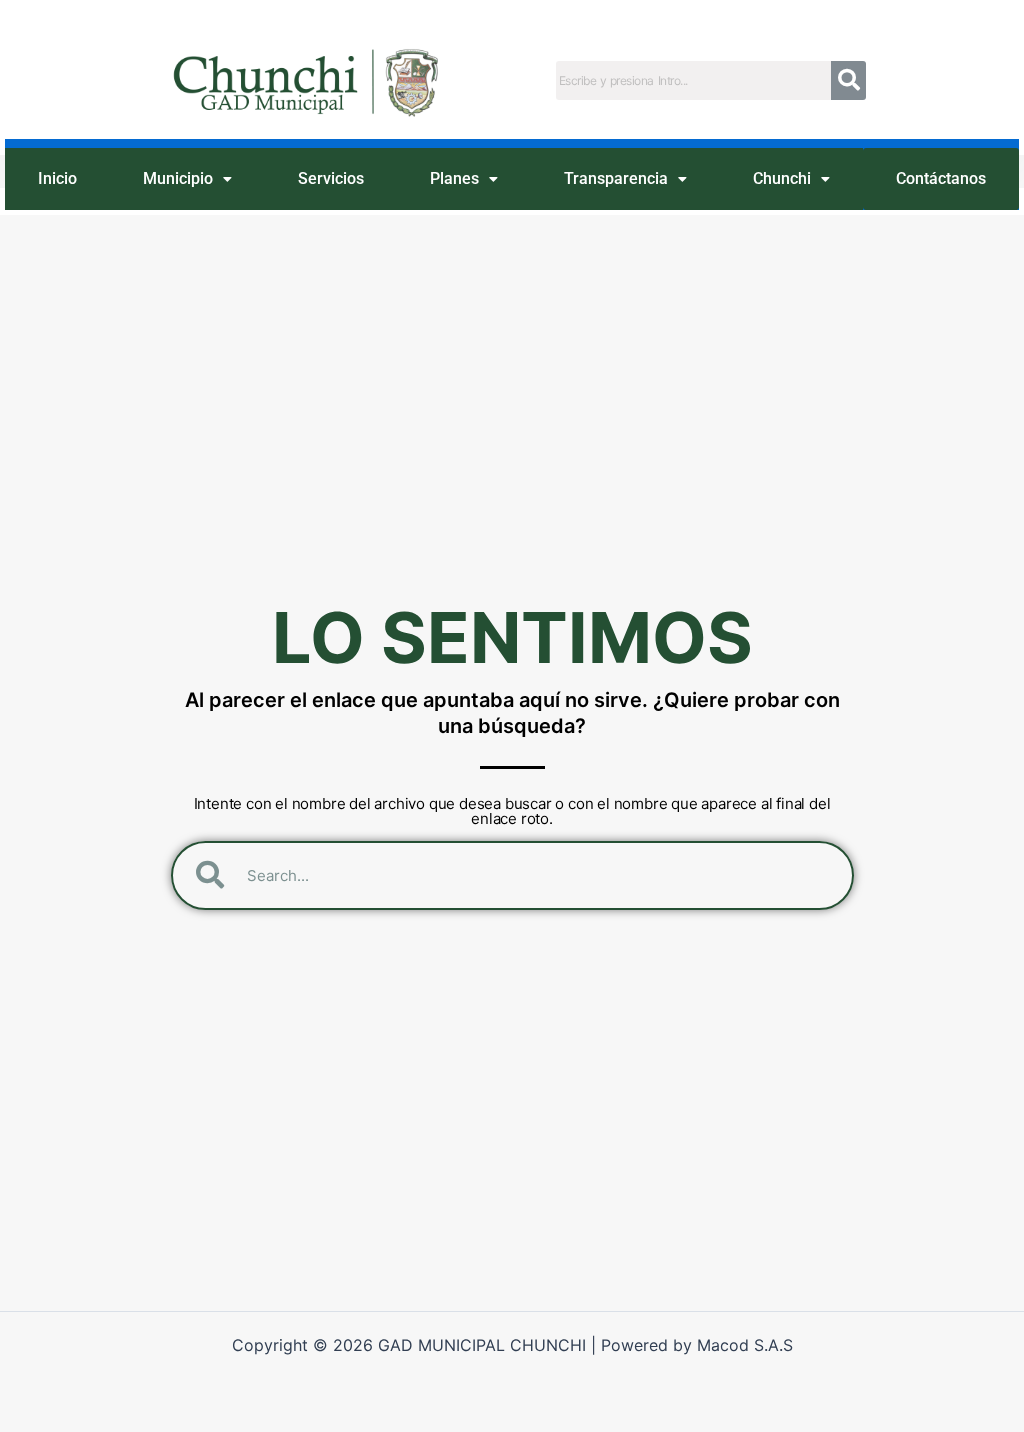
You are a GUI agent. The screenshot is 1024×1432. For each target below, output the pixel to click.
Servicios (331, 178)
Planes (454, 178)
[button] (187, 179)
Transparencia (616, 178)
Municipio (178, 178)
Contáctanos (941, 178)
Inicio (57, 178)
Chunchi (782, 178)
